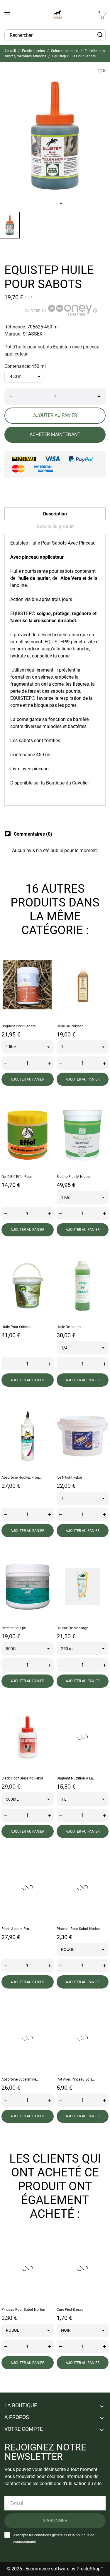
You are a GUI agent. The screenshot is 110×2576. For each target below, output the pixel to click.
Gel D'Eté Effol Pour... (18, 1177)
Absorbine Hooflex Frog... (22, 1478)
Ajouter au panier (55, 415)
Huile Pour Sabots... (17, 1327)
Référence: (15, 327)
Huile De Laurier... (70, 1327)
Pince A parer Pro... (17, 1929)
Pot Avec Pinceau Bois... (76, 2079)
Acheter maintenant (55, 434)
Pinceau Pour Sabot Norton (78, 1929)
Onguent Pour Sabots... (20, 1026)
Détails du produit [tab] (55, 526)
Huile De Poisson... (71, 1026)
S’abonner (55, 2521)
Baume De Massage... (74, 1628)
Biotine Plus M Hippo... (75, 1177)
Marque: (13, 334)
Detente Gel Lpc (14, 1628)
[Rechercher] (100, 35)
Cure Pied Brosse (70, 2310)
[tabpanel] (55, 136)
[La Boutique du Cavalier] (58, 15)
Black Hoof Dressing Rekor (22, 1778)
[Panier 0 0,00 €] (102, 15)
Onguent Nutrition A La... (76, 1778)
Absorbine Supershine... (20, 2079)
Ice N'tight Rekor (69, 1478)
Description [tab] (55, 514)
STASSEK (33, 334)
